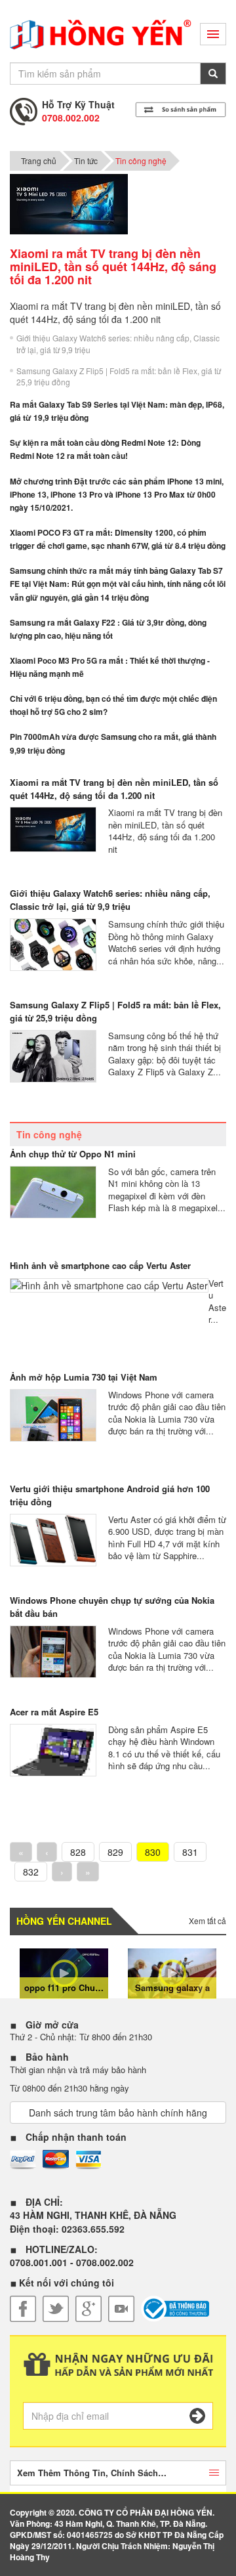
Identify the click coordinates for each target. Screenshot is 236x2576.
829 (115, 1852)
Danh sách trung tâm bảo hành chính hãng (118, 2113)
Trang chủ (39, 161)
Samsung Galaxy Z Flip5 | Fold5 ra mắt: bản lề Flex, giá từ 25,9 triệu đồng (119, 376)
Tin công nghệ (141, 161)
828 (78, 1852)
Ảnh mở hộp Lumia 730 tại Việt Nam (84, 1377)
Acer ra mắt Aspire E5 (54, 1712)
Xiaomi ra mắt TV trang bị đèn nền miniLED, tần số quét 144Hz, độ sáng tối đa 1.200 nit (114, 789)
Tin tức (86, 161)
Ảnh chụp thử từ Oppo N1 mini (73, 1154)
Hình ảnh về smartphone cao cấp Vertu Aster (100, 1265)
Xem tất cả (207, 1921)
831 (190, 1852)
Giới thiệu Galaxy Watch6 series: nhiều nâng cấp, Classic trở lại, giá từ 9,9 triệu (118, 343)
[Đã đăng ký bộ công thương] (175, 2309)
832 (31, 1872)
